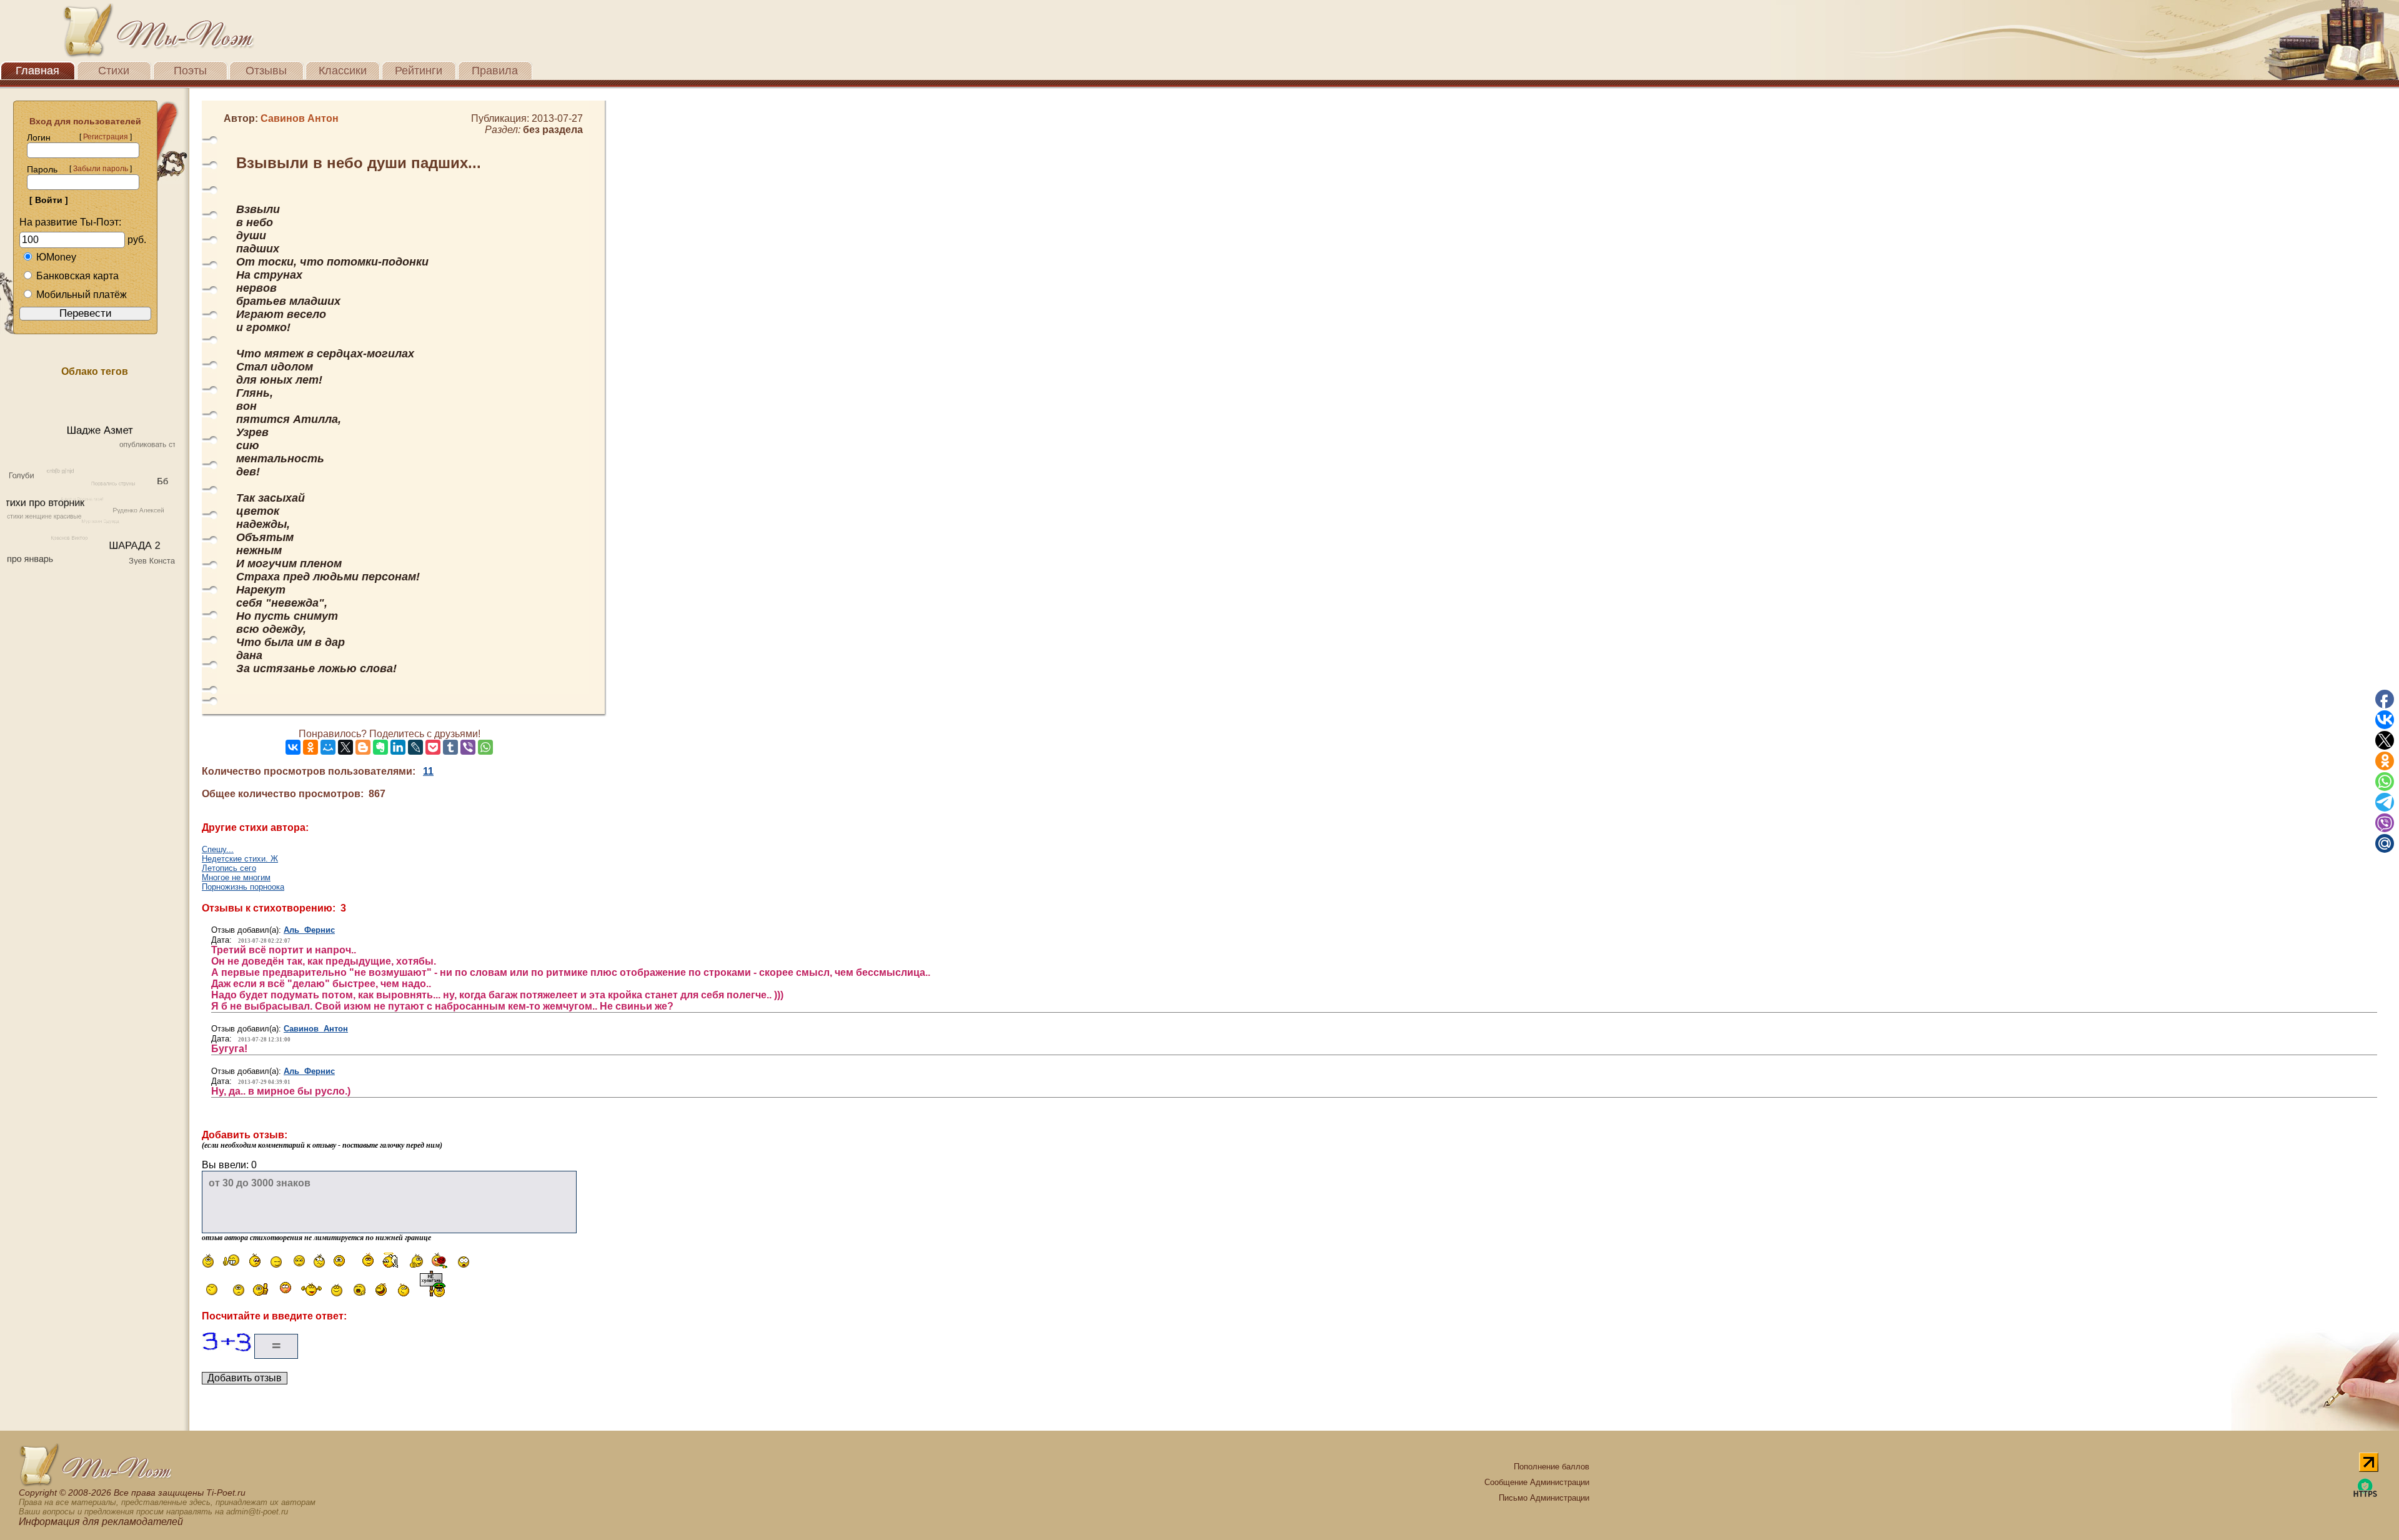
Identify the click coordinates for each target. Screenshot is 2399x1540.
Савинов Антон (316, 1029)
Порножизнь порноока (243, 887)
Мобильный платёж (82, 295)
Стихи (114, 71)
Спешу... (218, 849)
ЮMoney (56, 257)
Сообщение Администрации (1537, 1482)
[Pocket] (433, 747)
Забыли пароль (101, 169)
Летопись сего (229, 868)
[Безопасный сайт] (2365, 1495)
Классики (343, 71)
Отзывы (266, 71)
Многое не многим (236, 877)
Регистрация (106, 137)
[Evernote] (380, 747)
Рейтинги (419, 71)
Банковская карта (77, 276)
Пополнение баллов (1552, 1467)
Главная (37, 71)
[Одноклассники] (310, 747)
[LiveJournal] (415, 747)
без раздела (553, 130)
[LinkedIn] (398, 747)
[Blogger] (363, 747)
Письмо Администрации (1544, 1498)
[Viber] (468, 747)
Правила (495, 71)
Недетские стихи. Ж (240, 859)
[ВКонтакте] (293, 747)
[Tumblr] (450, 747)
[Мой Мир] (328, 747)
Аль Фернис (309, 930)
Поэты (190, 71)
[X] (345, 747)
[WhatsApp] (485, 747)
